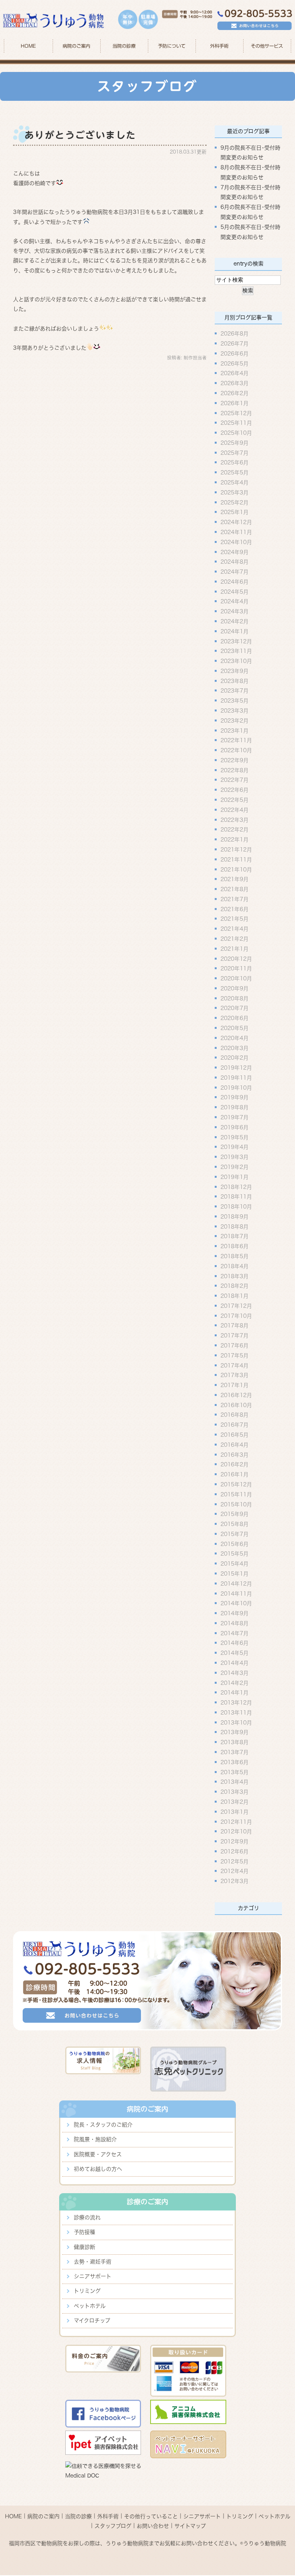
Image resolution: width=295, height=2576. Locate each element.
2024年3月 (235, 611)
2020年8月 (235, 998)
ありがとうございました (80, 135)
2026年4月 (235, 373)
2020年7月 (235, 1008)
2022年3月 (235, 820)
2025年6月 (235, 462)
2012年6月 (235, 1851)
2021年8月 (235, 889)
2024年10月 (236, 542)
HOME (28, 46)
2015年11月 (236, 1494)
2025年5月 (235, 472)
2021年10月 (236, 869)
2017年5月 (235, 1355)
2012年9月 (235, 1841)
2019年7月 (235, 1117)
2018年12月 (236, 1187)
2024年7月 (235, 572)
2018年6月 (235, 1246)
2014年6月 (235, 1643)
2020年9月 (235, 988)
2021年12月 (236, 850)
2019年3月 (235, 1157)
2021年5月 (235, 919)
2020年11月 (236, 968)
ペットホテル (90, 2306)
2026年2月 (235, 393)
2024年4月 (235, 601)
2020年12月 (236, 958)
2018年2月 (235, 1286)
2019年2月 (235, 1167)
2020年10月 (236, 978)
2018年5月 (235, 1256)
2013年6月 (235, 1762)
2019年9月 (235, 1097)
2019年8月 (235, 1107)
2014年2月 (235, 1683)
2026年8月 (235, 334)
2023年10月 (236, 661)
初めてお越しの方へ (98, 2169)
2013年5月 (235, 1772)
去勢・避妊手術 (93, 2262)
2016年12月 (236, 1395)
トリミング (87, 2291)
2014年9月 (235, 1613)
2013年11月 (236, 1713)
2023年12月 (236, 641)
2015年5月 (235, 1554)
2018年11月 (236, 1197)
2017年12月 (236, 1306)
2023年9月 (235, 671)
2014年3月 (235, 1673)
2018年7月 (235, 1236)
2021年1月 (235, 948)
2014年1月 (235, 1693)
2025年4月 (235, 482)
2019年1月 (235, 1177)
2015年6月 (235, 1544)
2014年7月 (235, 1633)
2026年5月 (235, 363)
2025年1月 (235, 512)
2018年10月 (236, 1207)
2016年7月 (235, 1425)
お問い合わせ (153, 2526)
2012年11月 (236, 1821)
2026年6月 (235, 353)
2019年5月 (235, 1137)
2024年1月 (235, 631)
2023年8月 (235, 681)
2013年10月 (236, 1722)
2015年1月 (235, 1574)
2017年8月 (235, 1326)
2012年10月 (236, 1831)
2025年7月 (235, 452)
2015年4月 (235, 1564)
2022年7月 (235, 780)
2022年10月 (236, 750)
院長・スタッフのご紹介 (103, 2125)
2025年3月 (235, 492)
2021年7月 (235, 899)
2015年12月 (236, 1484)
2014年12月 (236, 1583)
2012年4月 (235, 1871)
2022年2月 (235, 830)
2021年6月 (235, 909)
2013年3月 (235, 1792)
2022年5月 (235, 800)
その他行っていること (151, 2516)
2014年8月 (235, 1623)
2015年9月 (235, 1514)
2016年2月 (235, 1464)
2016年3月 (235, 1454)
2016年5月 (235, 1435)
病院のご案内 (43, 2516)
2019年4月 (235, 1147)
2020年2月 (235, 1058)
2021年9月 (235, 879)
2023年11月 (236, 651)
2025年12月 (236, 413)
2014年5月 (235, 1653)
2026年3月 (235, 383)
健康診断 (85, 2247)
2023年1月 (235, 730)
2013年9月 (235, 1732)
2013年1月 (235, 1811)
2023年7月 (235, 691)
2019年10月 (236, 1087)
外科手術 (108, 2516)
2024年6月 (235, 581)
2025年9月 (235, 443)
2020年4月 (235, 1038)
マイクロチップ (92, 2321)
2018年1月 (235, 1296)
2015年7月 (235, 1534)
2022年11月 (236, 740)
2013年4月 (235, 1782)
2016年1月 (235, 1474)
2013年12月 (236, 1703)
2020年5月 (235, 1028)
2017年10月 (236, 1316)
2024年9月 (235, 552)
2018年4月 (235, 1266)
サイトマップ (190, 2526)
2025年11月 (236, 423)
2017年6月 (235, 1346)
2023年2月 (235, 720)
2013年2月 (235, 1802)
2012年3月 (235, 1881)
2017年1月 (235, 1385)
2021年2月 (235, 939)
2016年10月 (236, 1405)
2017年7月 (235, 1336)
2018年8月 (235, 1226)
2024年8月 (235, 562)
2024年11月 (236, 532)
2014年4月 (235, 1663)
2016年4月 (235, 1444)
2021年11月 (236, 859)
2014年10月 (236, 1603)
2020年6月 (235, 1018)
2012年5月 (235, 1861)
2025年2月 (235, 502)
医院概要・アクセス (98, 2154)
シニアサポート (93, 2276)
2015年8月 (235, 1524)
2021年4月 (235, 929)
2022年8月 (235, 770)
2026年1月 (235, 403)
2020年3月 (235, 1048)
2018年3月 (235, 1276)
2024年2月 (235, 621)
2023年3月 (235, 711)
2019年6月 (235, 1127)
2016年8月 (235, 1415)
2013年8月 (235, 1742)
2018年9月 (235, 1216)
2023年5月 (235, 701)
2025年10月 (236, 433)
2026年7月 (235, 344)
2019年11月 (236, 1078)
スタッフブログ (113, 2526)
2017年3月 (235, 1375)
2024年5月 (235, 591)
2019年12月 (236, 1068)
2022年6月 (235, 790)
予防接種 (85, 2232)
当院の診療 (124, 46)
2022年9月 (235, 760)
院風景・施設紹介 (95, 2139)
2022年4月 (235, 810)
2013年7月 (235, 1752)
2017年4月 (235, 1365)
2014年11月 (236, 1593)
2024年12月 (236, 522)
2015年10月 (236, 1504)
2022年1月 (235, 840)
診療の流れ (87, 2217)
